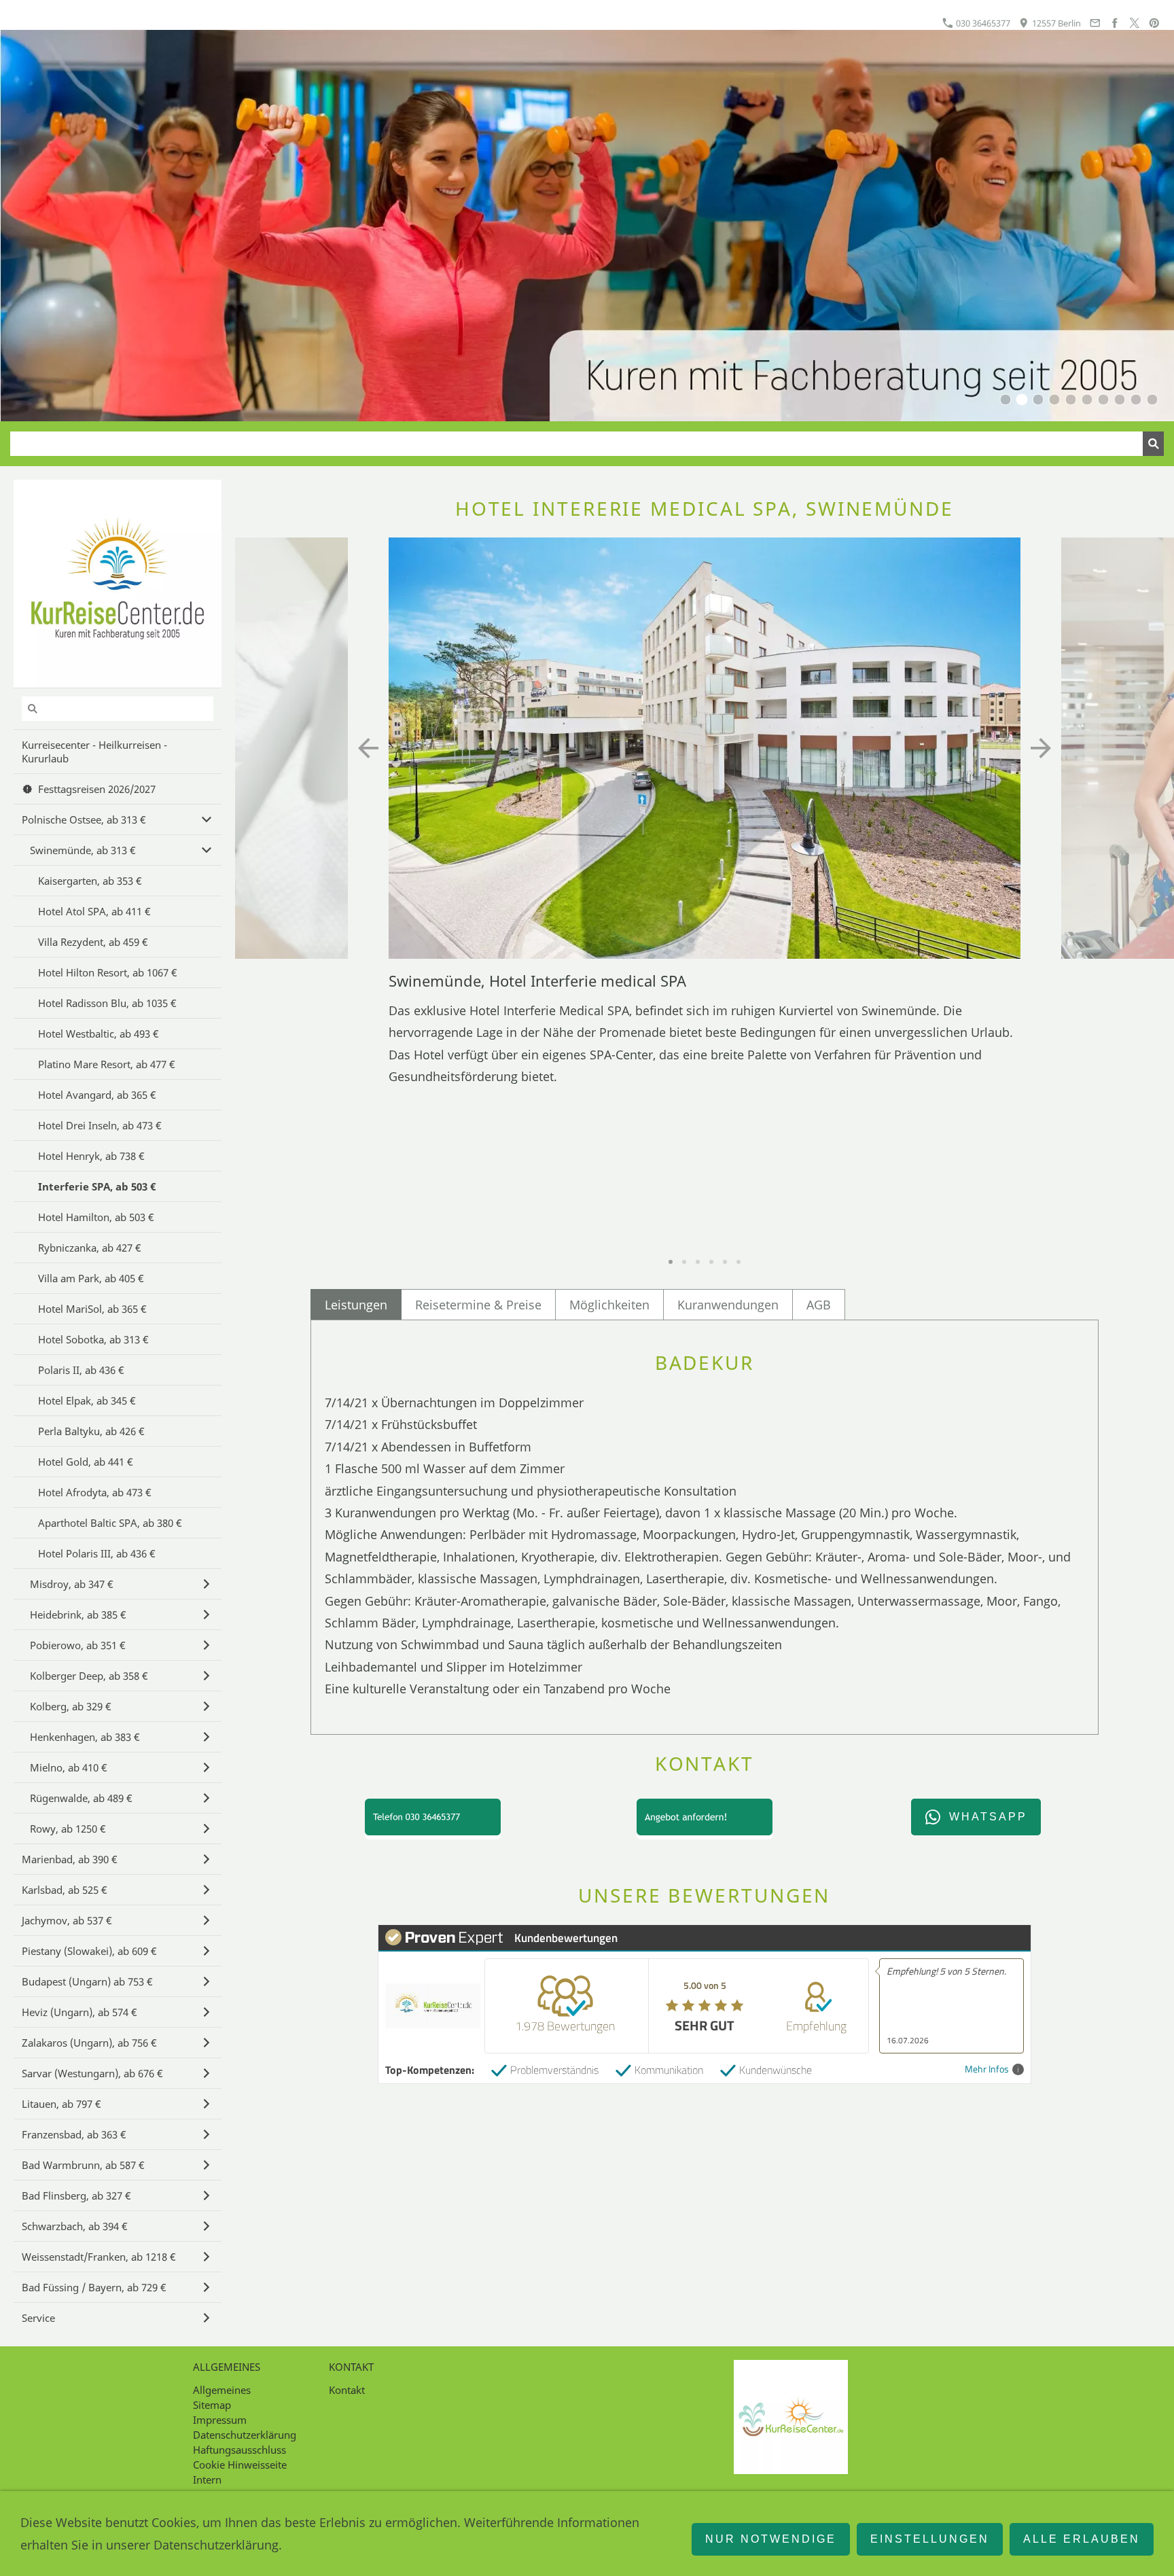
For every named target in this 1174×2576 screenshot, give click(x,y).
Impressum (220, 2420)
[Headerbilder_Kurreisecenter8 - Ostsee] (1038, 400)
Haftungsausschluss (239, 2450)
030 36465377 (982, 23)
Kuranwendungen (728, 1305)
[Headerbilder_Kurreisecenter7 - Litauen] (1103, 400)
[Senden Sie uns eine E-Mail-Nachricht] (1095, 23)
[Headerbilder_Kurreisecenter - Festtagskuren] (1120, 400)
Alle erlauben (1082, 2539)
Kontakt (347, 2390)
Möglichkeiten (609, 1305)
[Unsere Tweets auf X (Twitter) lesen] (1135, 23)
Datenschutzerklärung (245, 2435)
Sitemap (212, 2405)
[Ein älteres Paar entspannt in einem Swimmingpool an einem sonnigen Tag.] (1152, 400)
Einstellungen (930, 2539)
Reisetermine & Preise (478, 1305)
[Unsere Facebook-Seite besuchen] (1114, 23)
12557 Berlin (1055, 23)
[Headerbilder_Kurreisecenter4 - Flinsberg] (1054, 400)
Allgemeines (222, 2390)
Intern (207, 2480)
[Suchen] (1153, 444)
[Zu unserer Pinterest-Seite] (1154, 23)
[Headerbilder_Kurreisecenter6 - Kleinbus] (1136, 400)
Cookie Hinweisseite (240, 2465)
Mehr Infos (987, 2069)
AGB (819, 1305)
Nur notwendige (771, 2539)
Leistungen (356, 1305)
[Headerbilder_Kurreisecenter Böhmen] (1022, 400)
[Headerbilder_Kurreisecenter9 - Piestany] (1087, 400)
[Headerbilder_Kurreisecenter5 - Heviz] (1071, 400)
